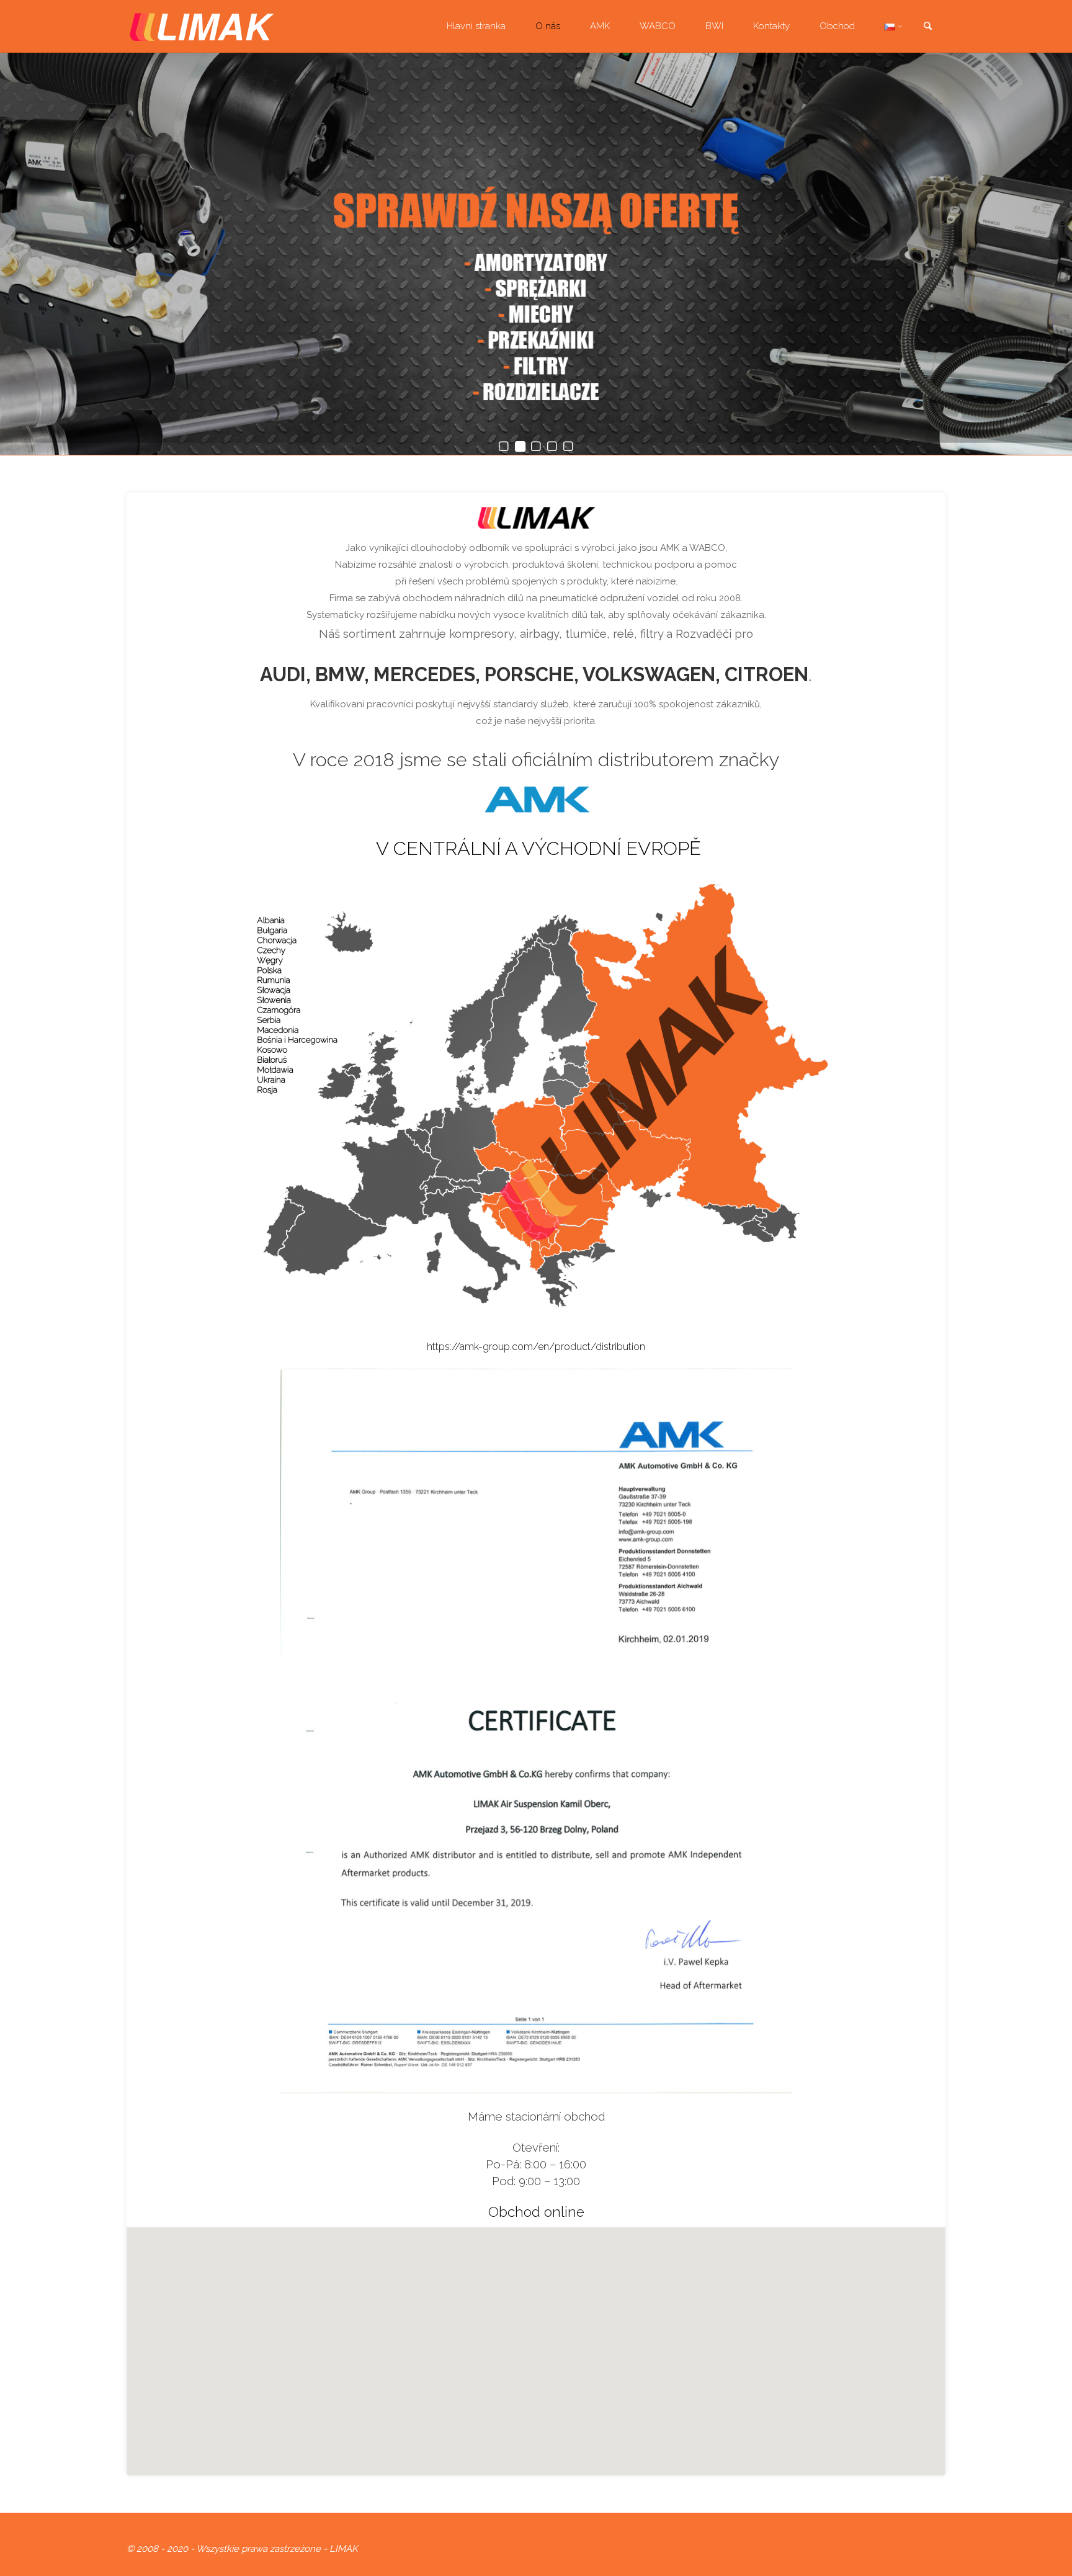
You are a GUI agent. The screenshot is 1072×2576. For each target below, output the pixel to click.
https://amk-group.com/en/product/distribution (536, 1347)
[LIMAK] (202, 26)
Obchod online (536, 2212)
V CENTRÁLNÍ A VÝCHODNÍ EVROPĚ (538, 848)
